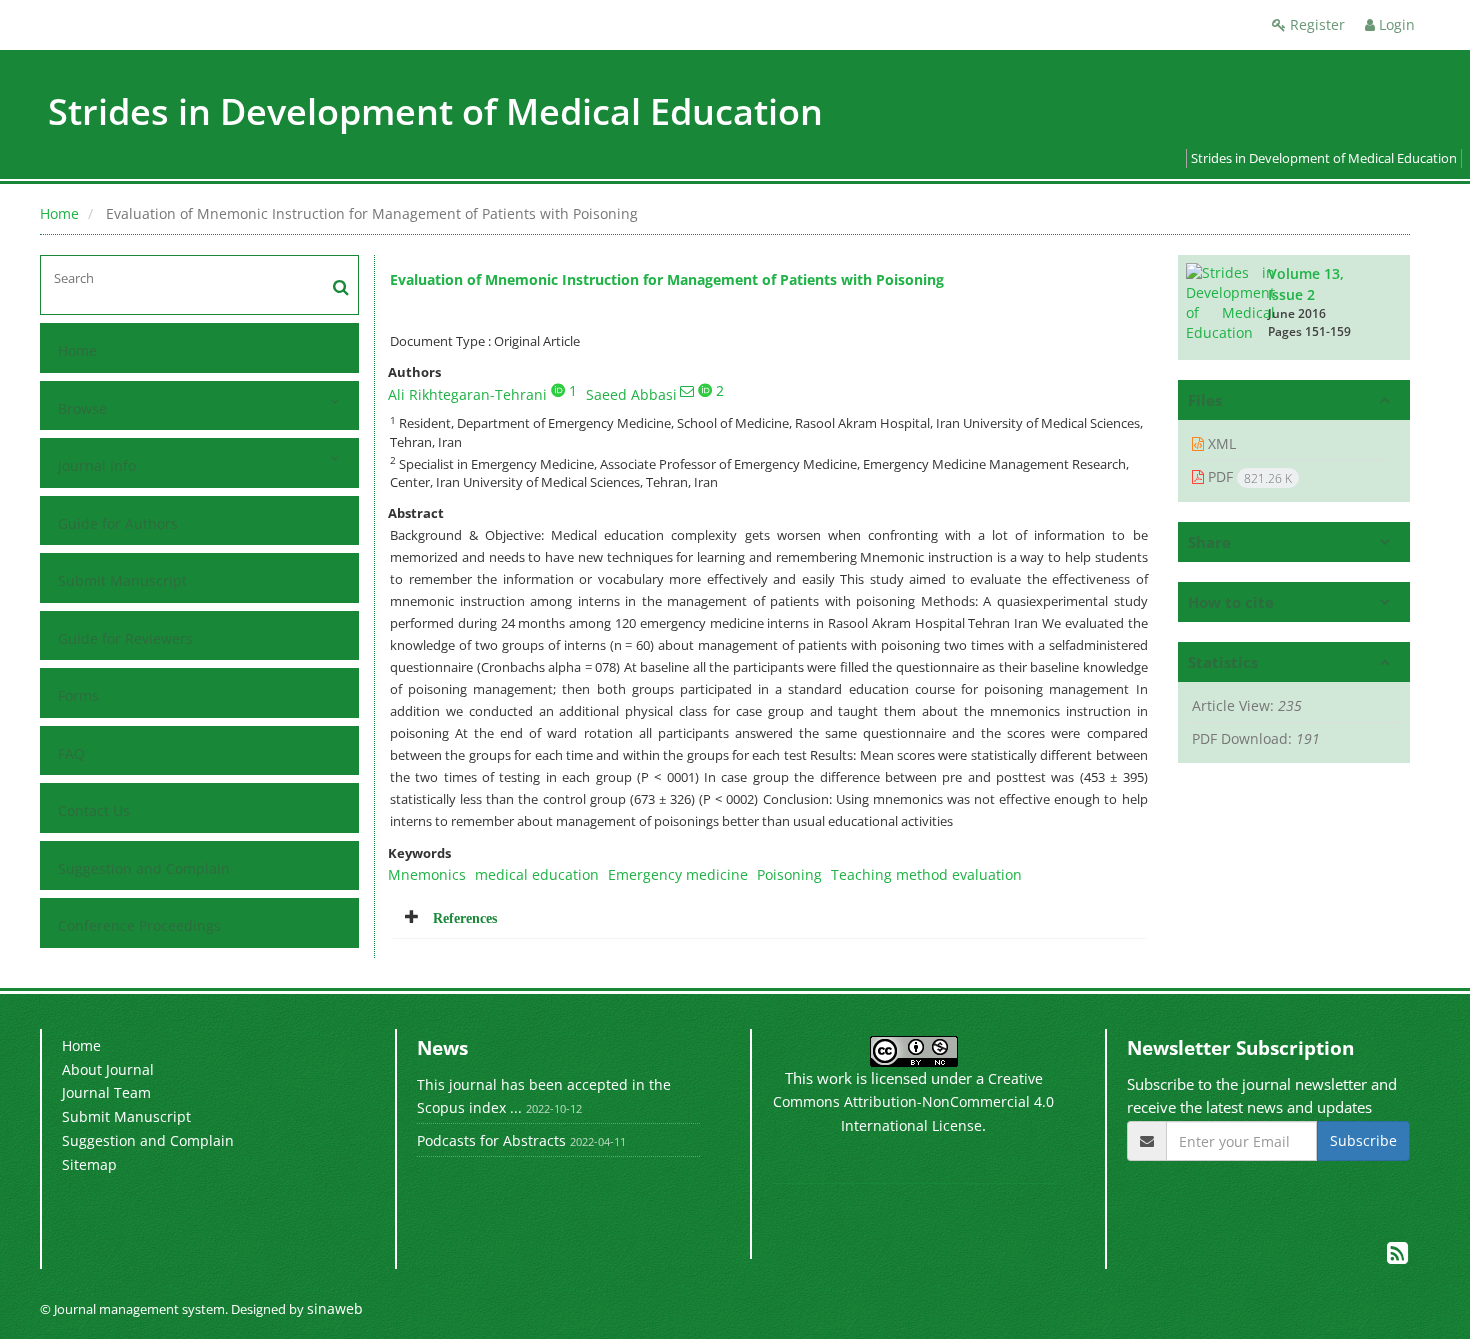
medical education (537, 874)
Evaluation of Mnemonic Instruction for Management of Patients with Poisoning (667, 279)
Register (1315, 24)
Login (1395, 24)
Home (59, 213)
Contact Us (94, 810)
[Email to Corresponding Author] (687, 391)
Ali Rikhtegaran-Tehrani (467, 394)
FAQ (71, 753)
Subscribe (1363, 1140)
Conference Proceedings (139, 925)
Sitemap (89, 1164)
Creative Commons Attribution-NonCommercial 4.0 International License (913, 1102)
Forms (78, 695)
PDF (1248, 477)
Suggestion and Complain (144, 868)
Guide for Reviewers (125, 638)
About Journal (108, 1069)
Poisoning (789, 874)
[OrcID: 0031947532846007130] (705, 390)
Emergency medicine (678, 874)
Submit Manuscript (122, 580)
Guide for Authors (118, 523)
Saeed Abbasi (631, 394)
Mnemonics (427, 874)
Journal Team (106, 1092)
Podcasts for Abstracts (491, 1140)
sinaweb (335, 1308)
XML (1220, 443)
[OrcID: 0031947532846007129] (558, 390)
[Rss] (1397, 1256)
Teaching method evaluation (926, 874)
